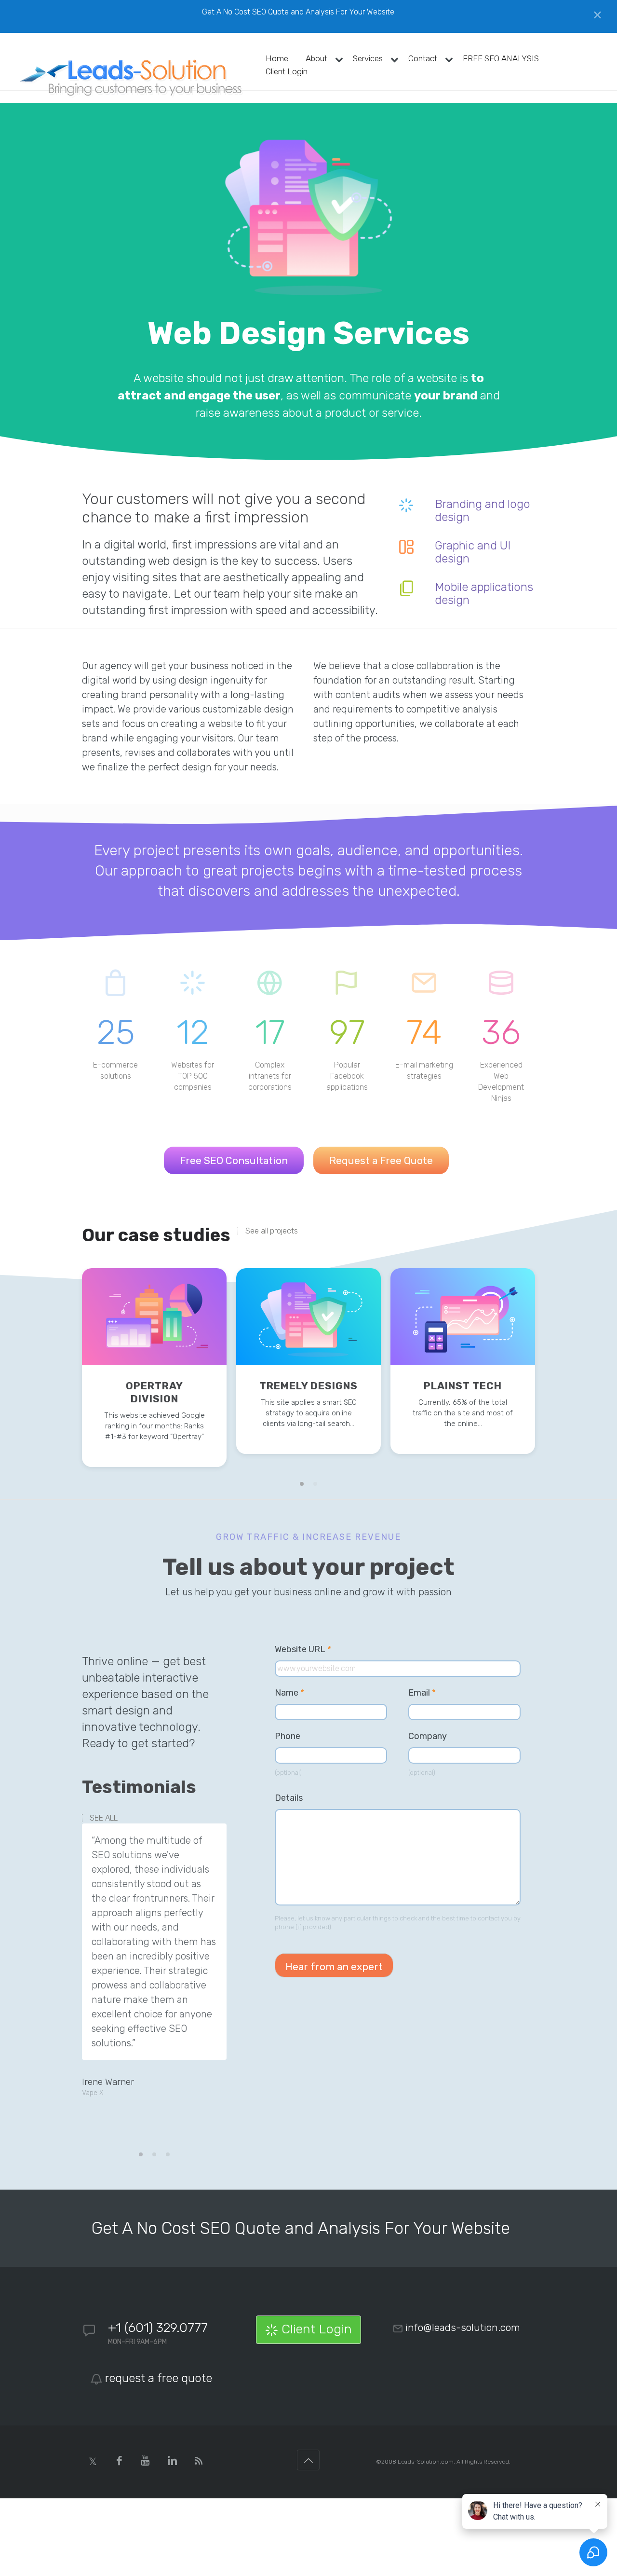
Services (368, 58)
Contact (423, 58)
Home (277, 58)
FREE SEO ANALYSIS (501, 58)
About (316, 58)
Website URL (308, 1650)
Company (428, 1736)
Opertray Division (154, 1392)
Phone (288, 1736)
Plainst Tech (463, 1386)
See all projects (272, 1231)
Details (289, 1798)
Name (289, 1693)
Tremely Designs (308, 1386)
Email (422, 1693)
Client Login (287, 71)
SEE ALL (104, 1818)
